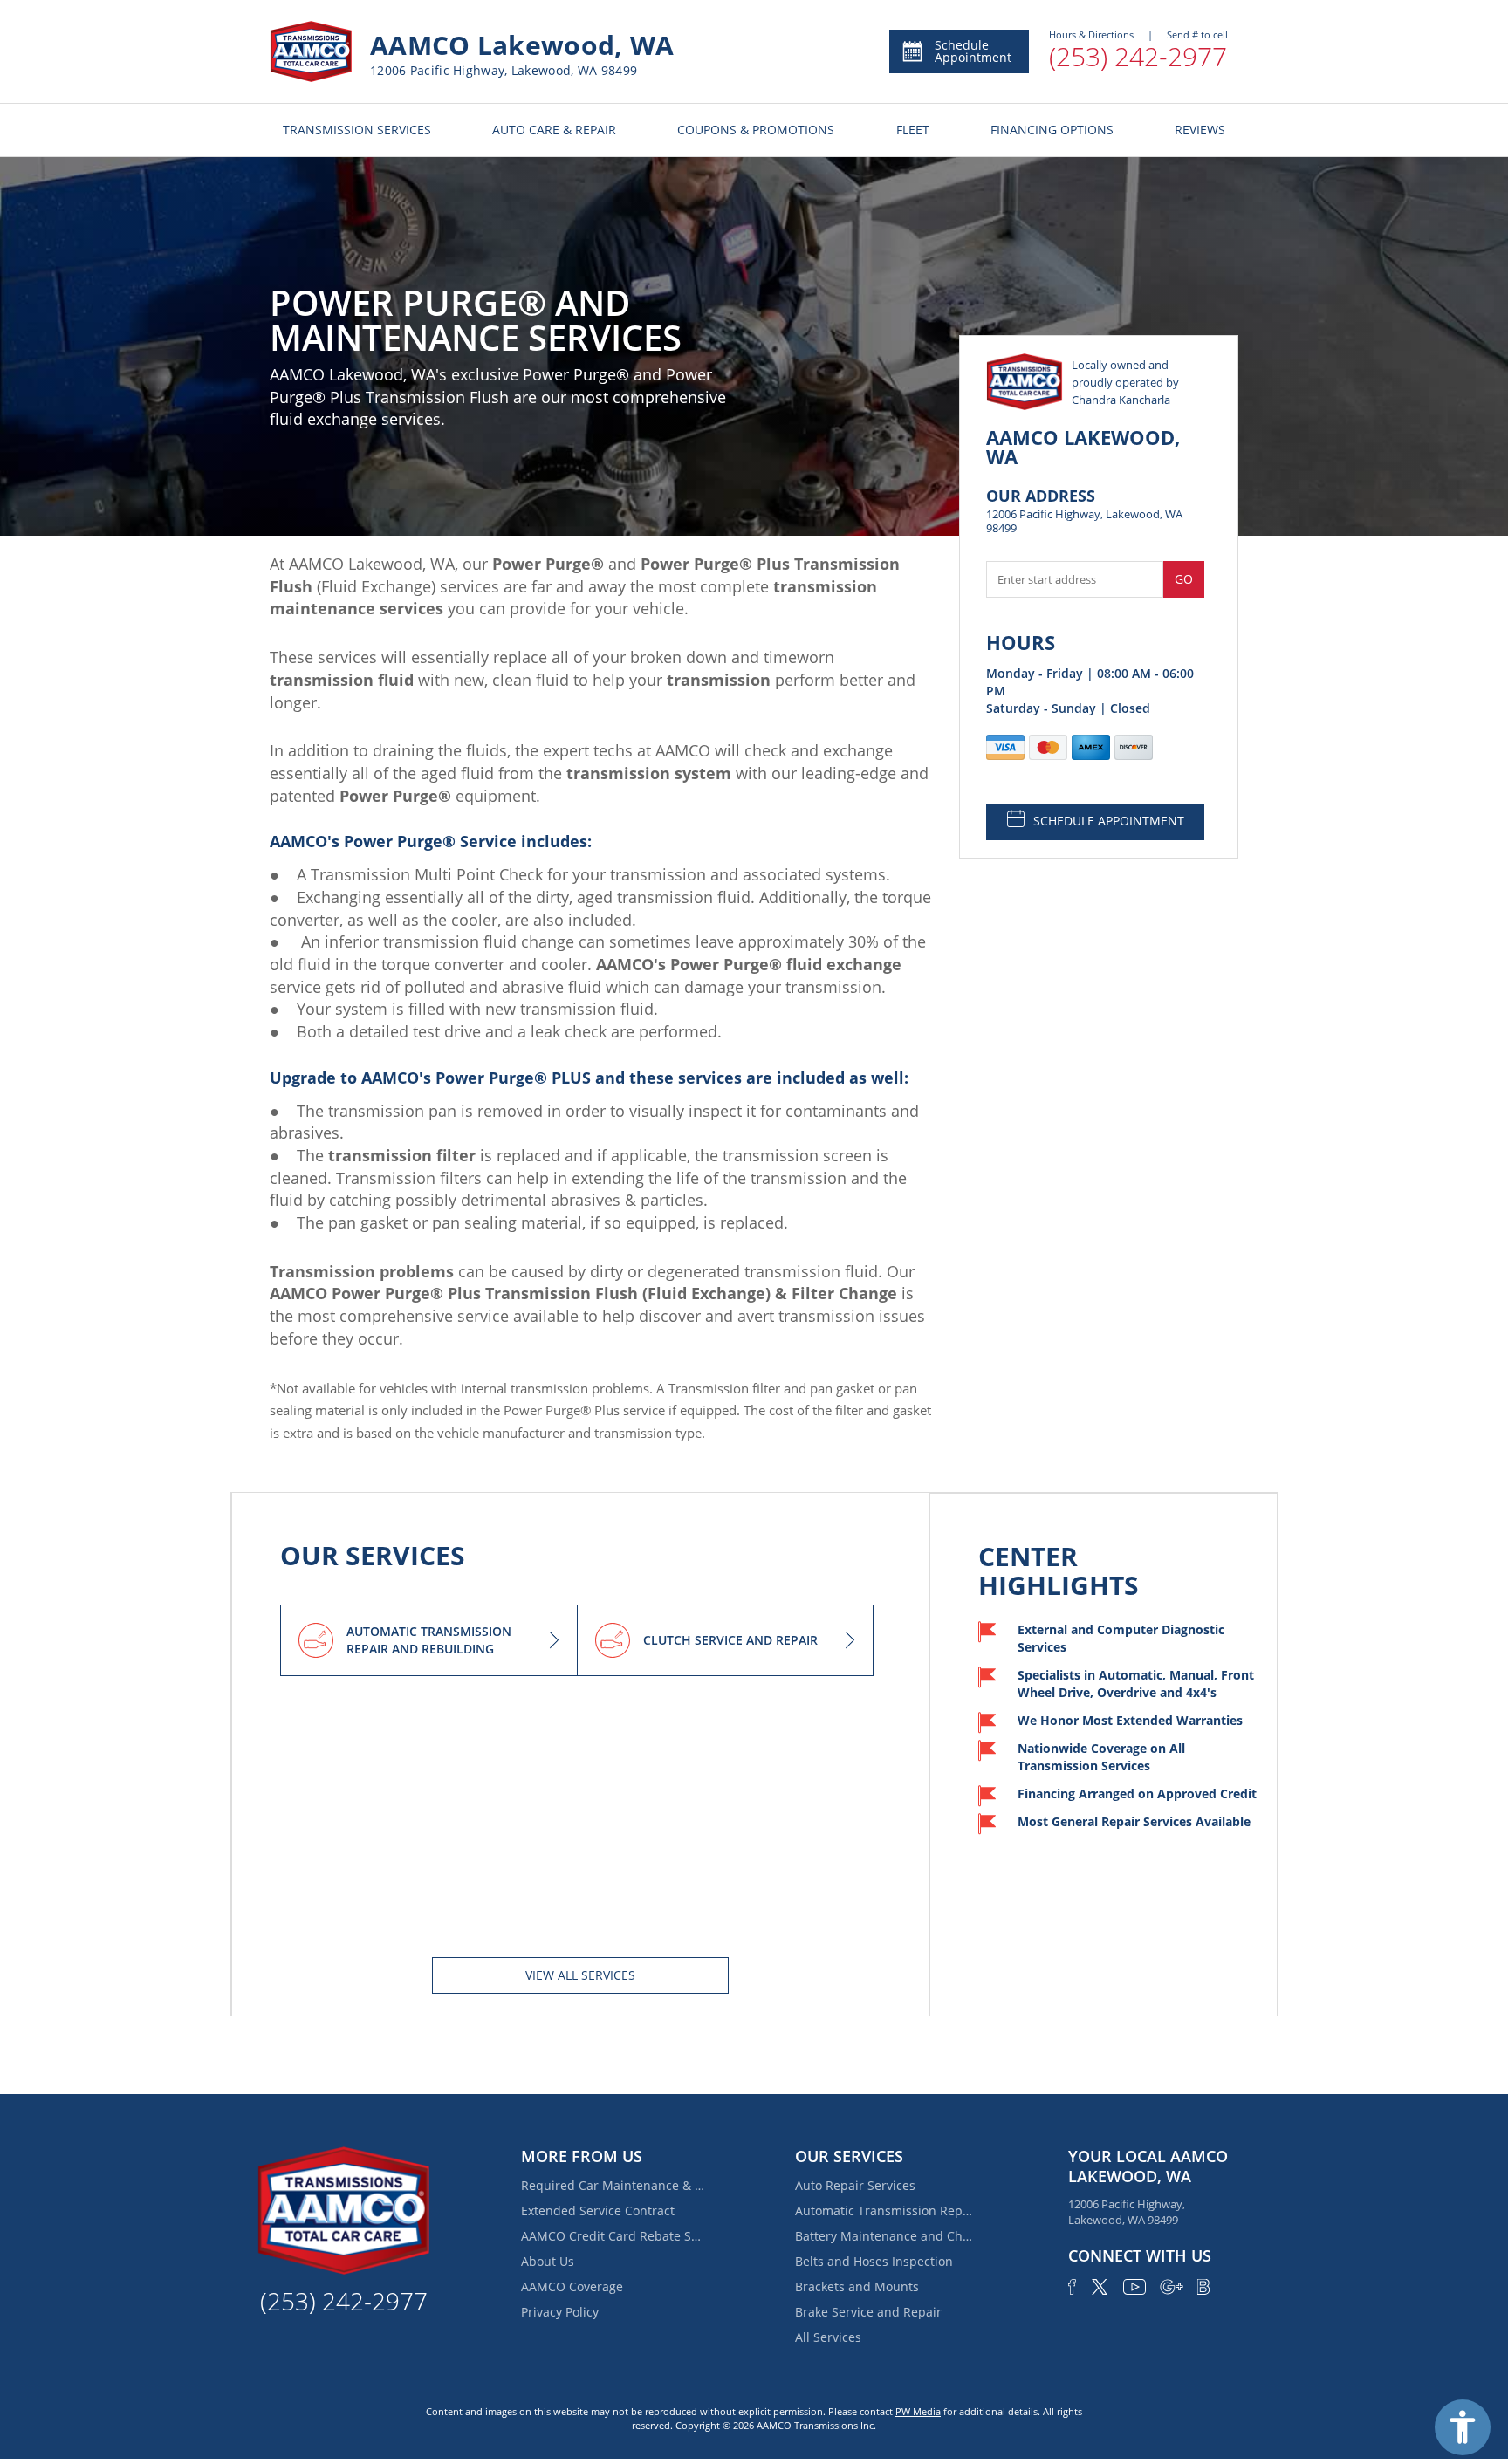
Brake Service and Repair (868, 2312)
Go (1184, 579)
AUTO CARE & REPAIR (554, 130)
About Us (548, 2261)
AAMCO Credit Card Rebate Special (613, 2236)
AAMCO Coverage (572, 2286)
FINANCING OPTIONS (1052, 130)
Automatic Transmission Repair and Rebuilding (887, 2211)
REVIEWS (1200, 130)
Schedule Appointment (973, 51)
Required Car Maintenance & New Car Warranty (613, 2185)
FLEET (913, 130)
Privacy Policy (560, 2312)
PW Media (918, 2411)
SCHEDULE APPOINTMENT (1109, 821)
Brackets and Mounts (857, 2286)
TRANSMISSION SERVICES (357, 130)
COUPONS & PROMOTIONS (756, 130)
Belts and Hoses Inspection (874, 2261)
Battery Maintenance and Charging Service (887, 2236)
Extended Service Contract (598, 2211)
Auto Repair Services (855, 2185)
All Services (828, 2337)
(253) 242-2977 (1138, 56)
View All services (580, 1975)
